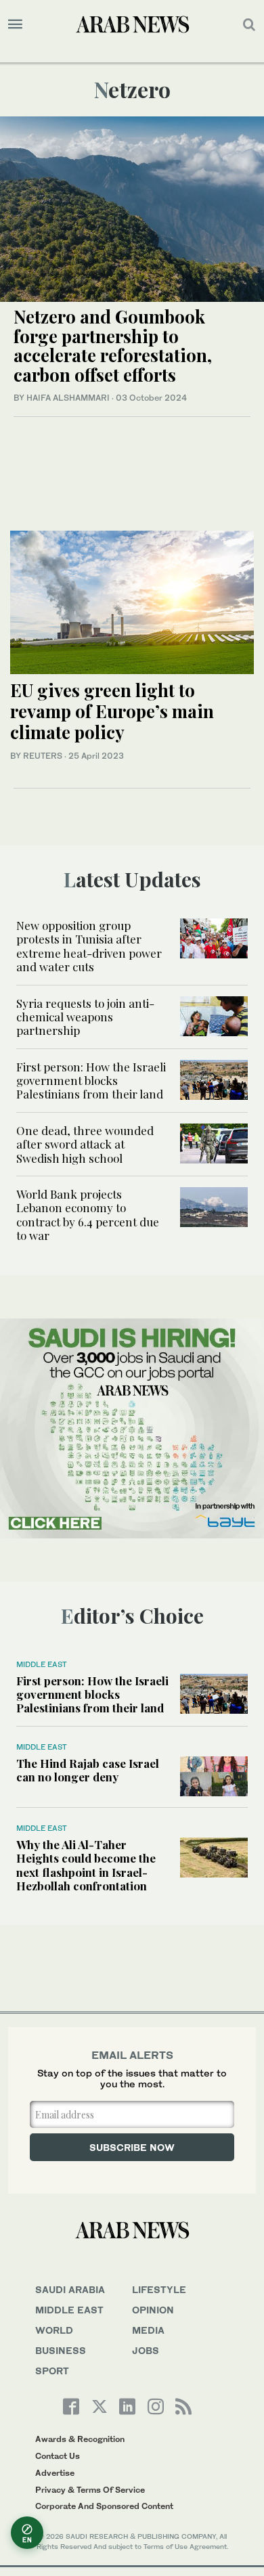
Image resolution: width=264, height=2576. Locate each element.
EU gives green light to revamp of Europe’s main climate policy (112, 711)
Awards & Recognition (80, 2439)
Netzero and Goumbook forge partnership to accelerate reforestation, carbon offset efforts (113, 346)
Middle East (42, 1664)
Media (148, 2330)
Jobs (146, 2350)
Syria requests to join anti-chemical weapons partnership (85, 1017)
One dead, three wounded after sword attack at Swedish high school (85, 1144)
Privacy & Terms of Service (90, 2490)
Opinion (153, 2310)
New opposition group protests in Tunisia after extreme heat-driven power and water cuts (89, 946)
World (54, 2330)
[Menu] (15, 24)
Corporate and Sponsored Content (104, 2506)
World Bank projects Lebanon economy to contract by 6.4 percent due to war (88, 1215)
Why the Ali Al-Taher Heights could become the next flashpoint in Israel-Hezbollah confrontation (86, 1865)
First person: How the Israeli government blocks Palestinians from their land (91, 1081)
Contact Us (58, 2456)
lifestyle (159, 2289)
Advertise (55, 2473)
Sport (52, 2371)
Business (61, 2350)
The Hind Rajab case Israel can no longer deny (88, 1770)
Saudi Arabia (70, 2289)
